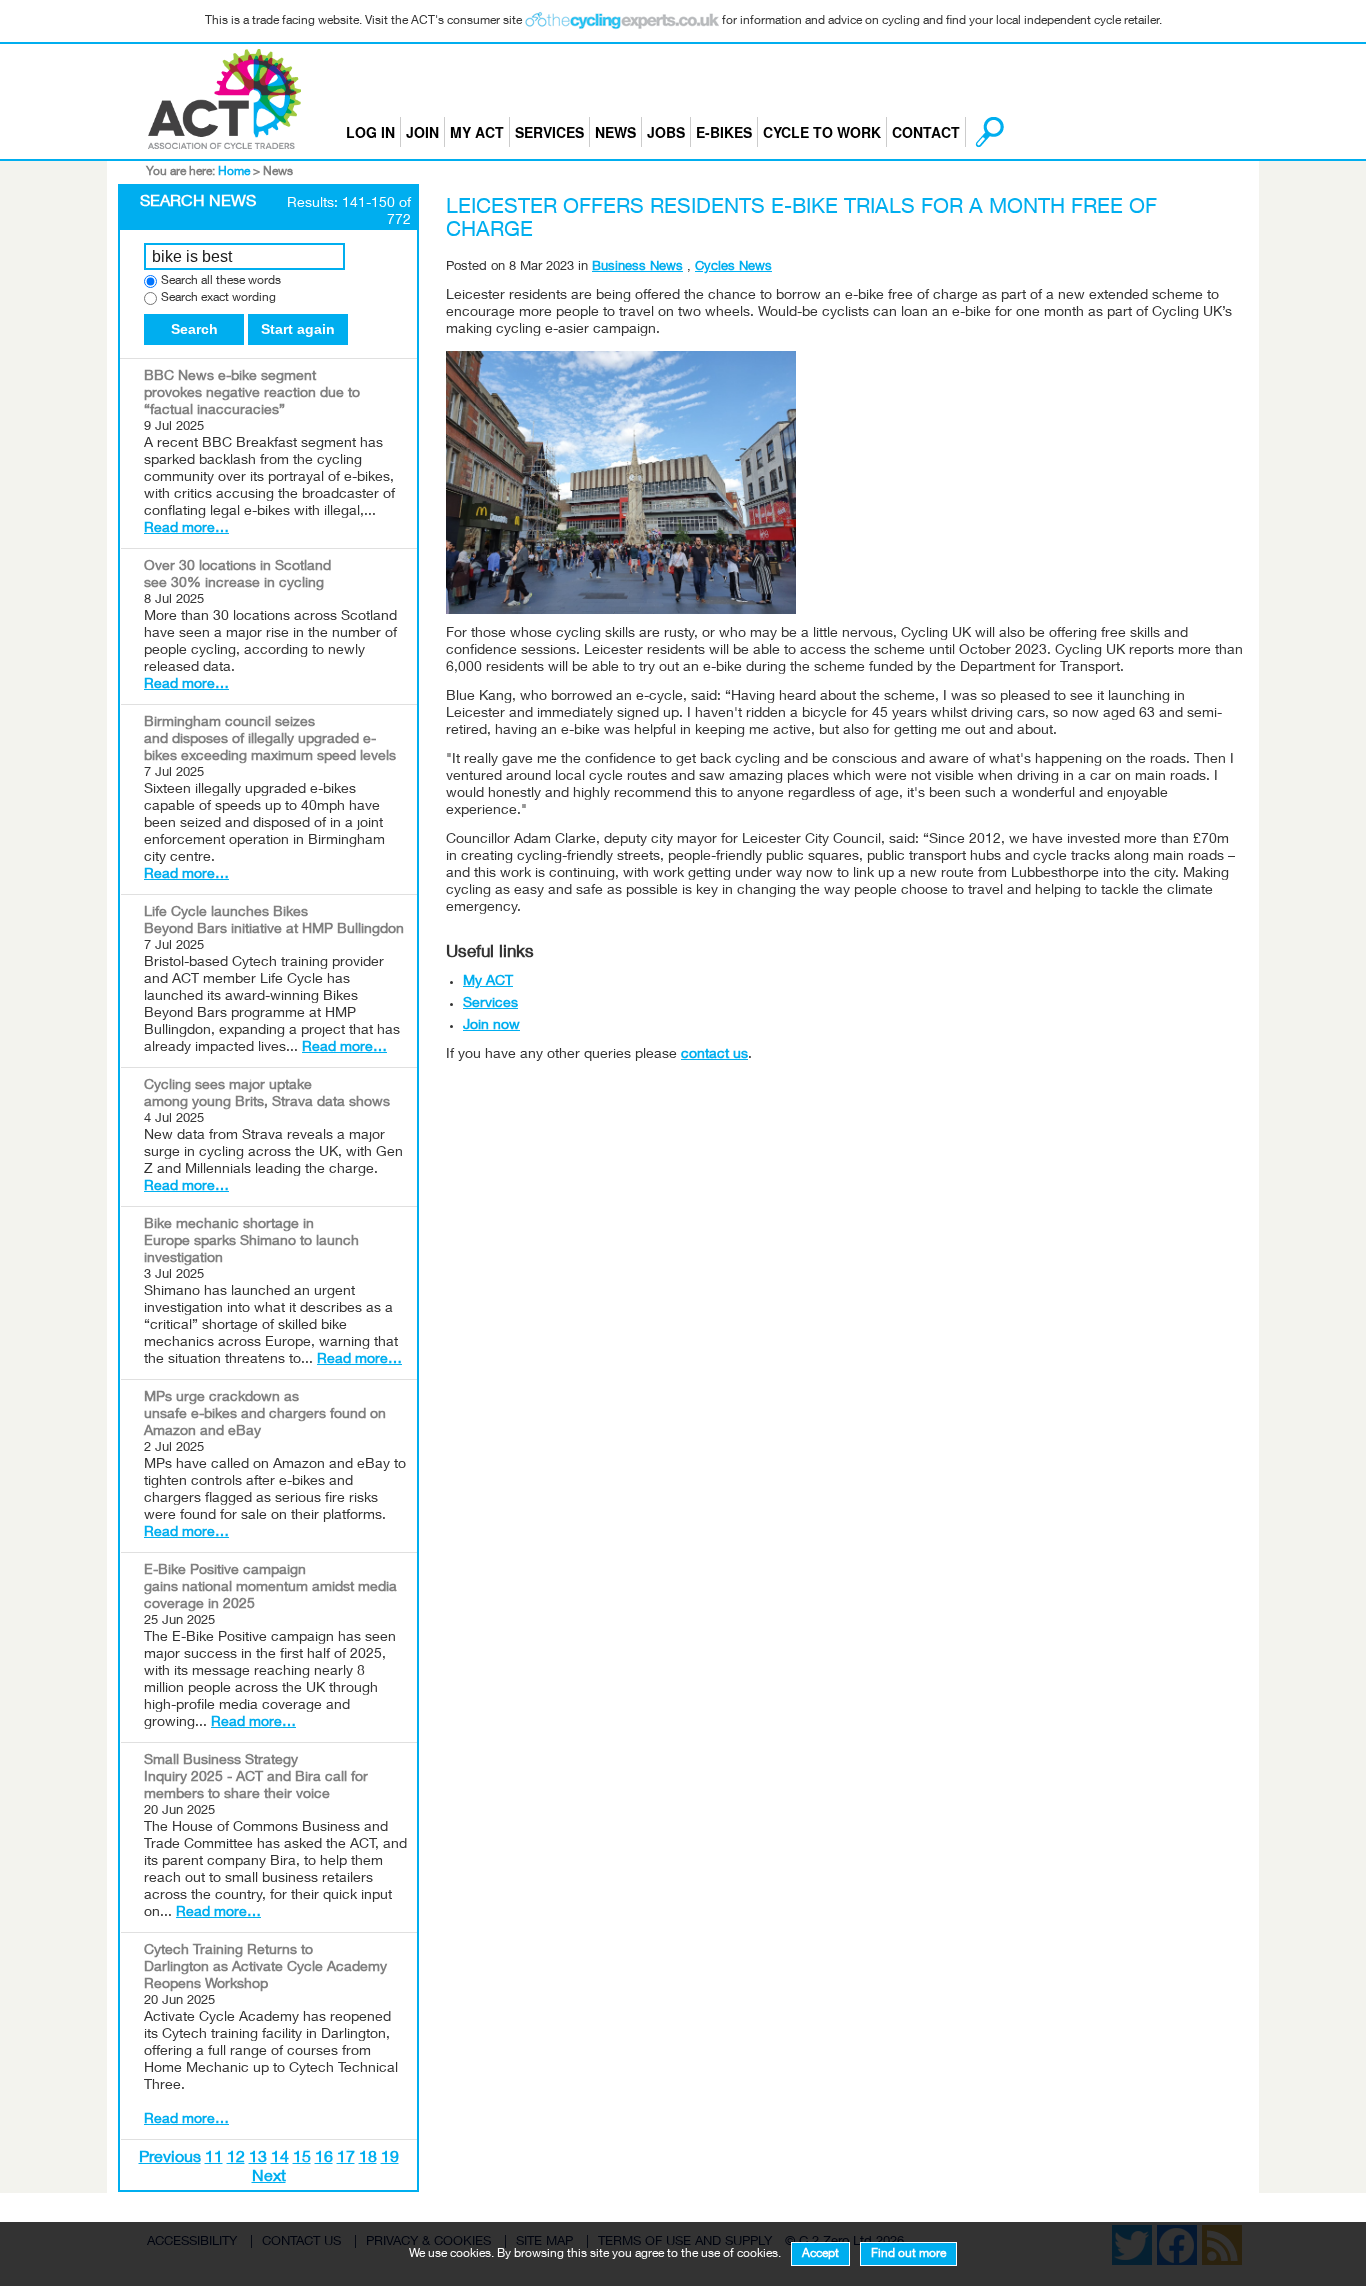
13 (258, 2159)
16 (324, 2159)
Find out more (908, 2254)
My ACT (477, 132)
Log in (370, 132)
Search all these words (221, 281)
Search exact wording (218, 298)
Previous (170, 2159)
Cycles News (733, 267)
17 (346, 2159)
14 (280, 2159)
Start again (298, 329)
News (615, 132)
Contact (926, 132)
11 (214, 2159)
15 (302, 2159)
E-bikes (724, 132)
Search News (198, 203)
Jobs (666, 132)
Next (269, 2178)
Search (194, 329)
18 (368, 2159)
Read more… (186, 529)
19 (390, 2159)
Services (549, 132)
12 (236, 2159)
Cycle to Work (822, 132)
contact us (714, 1055)
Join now (491, 1026)
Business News (637, 267)
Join (422, 132)
